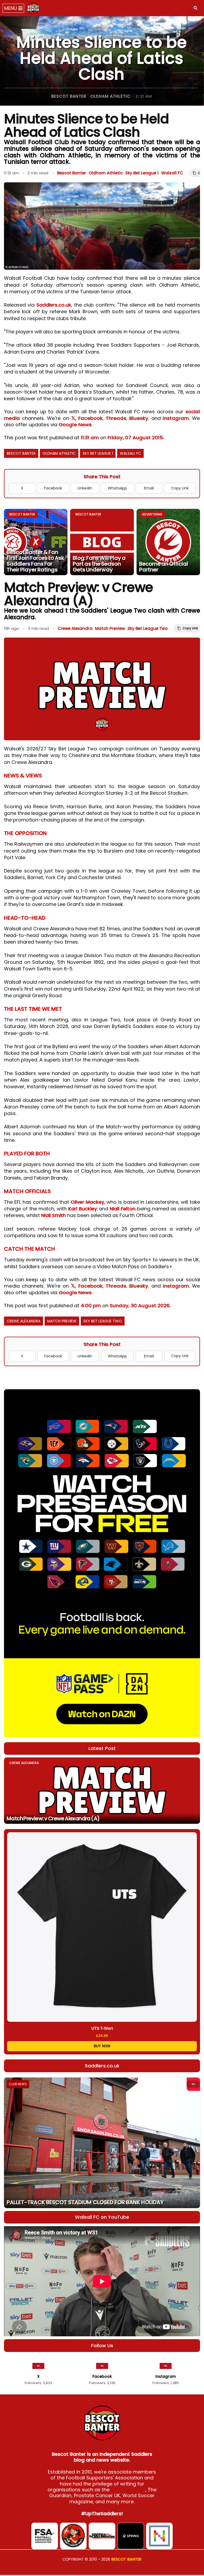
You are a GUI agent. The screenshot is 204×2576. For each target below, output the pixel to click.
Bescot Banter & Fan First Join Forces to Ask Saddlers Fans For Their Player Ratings (35, 561)
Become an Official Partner (164, 567)
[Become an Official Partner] (168, 542)
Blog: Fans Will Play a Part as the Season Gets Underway (99, 564)
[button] (195, 8)
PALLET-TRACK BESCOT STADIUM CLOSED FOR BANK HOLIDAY (85, 2202)
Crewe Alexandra (75, 628)
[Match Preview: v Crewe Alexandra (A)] (102, 1791)
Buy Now (102, 2046)
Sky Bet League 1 (142, 173)
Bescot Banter (69, 96)
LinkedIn (85, 488)
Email (149, 488)
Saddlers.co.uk (54, 305)
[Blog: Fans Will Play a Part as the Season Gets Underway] (102, 542)
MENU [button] (11, 8)
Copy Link (180, 488)
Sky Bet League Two (148, 628)
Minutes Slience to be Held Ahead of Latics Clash (102, 58)
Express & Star (128, 2490)
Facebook (90, 418)
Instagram (176, 418)
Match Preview (110, 628)
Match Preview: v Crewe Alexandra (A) (53, 1818)
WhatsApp (117, 488)
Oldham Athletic (110, 96)
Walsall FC (172, 173)
